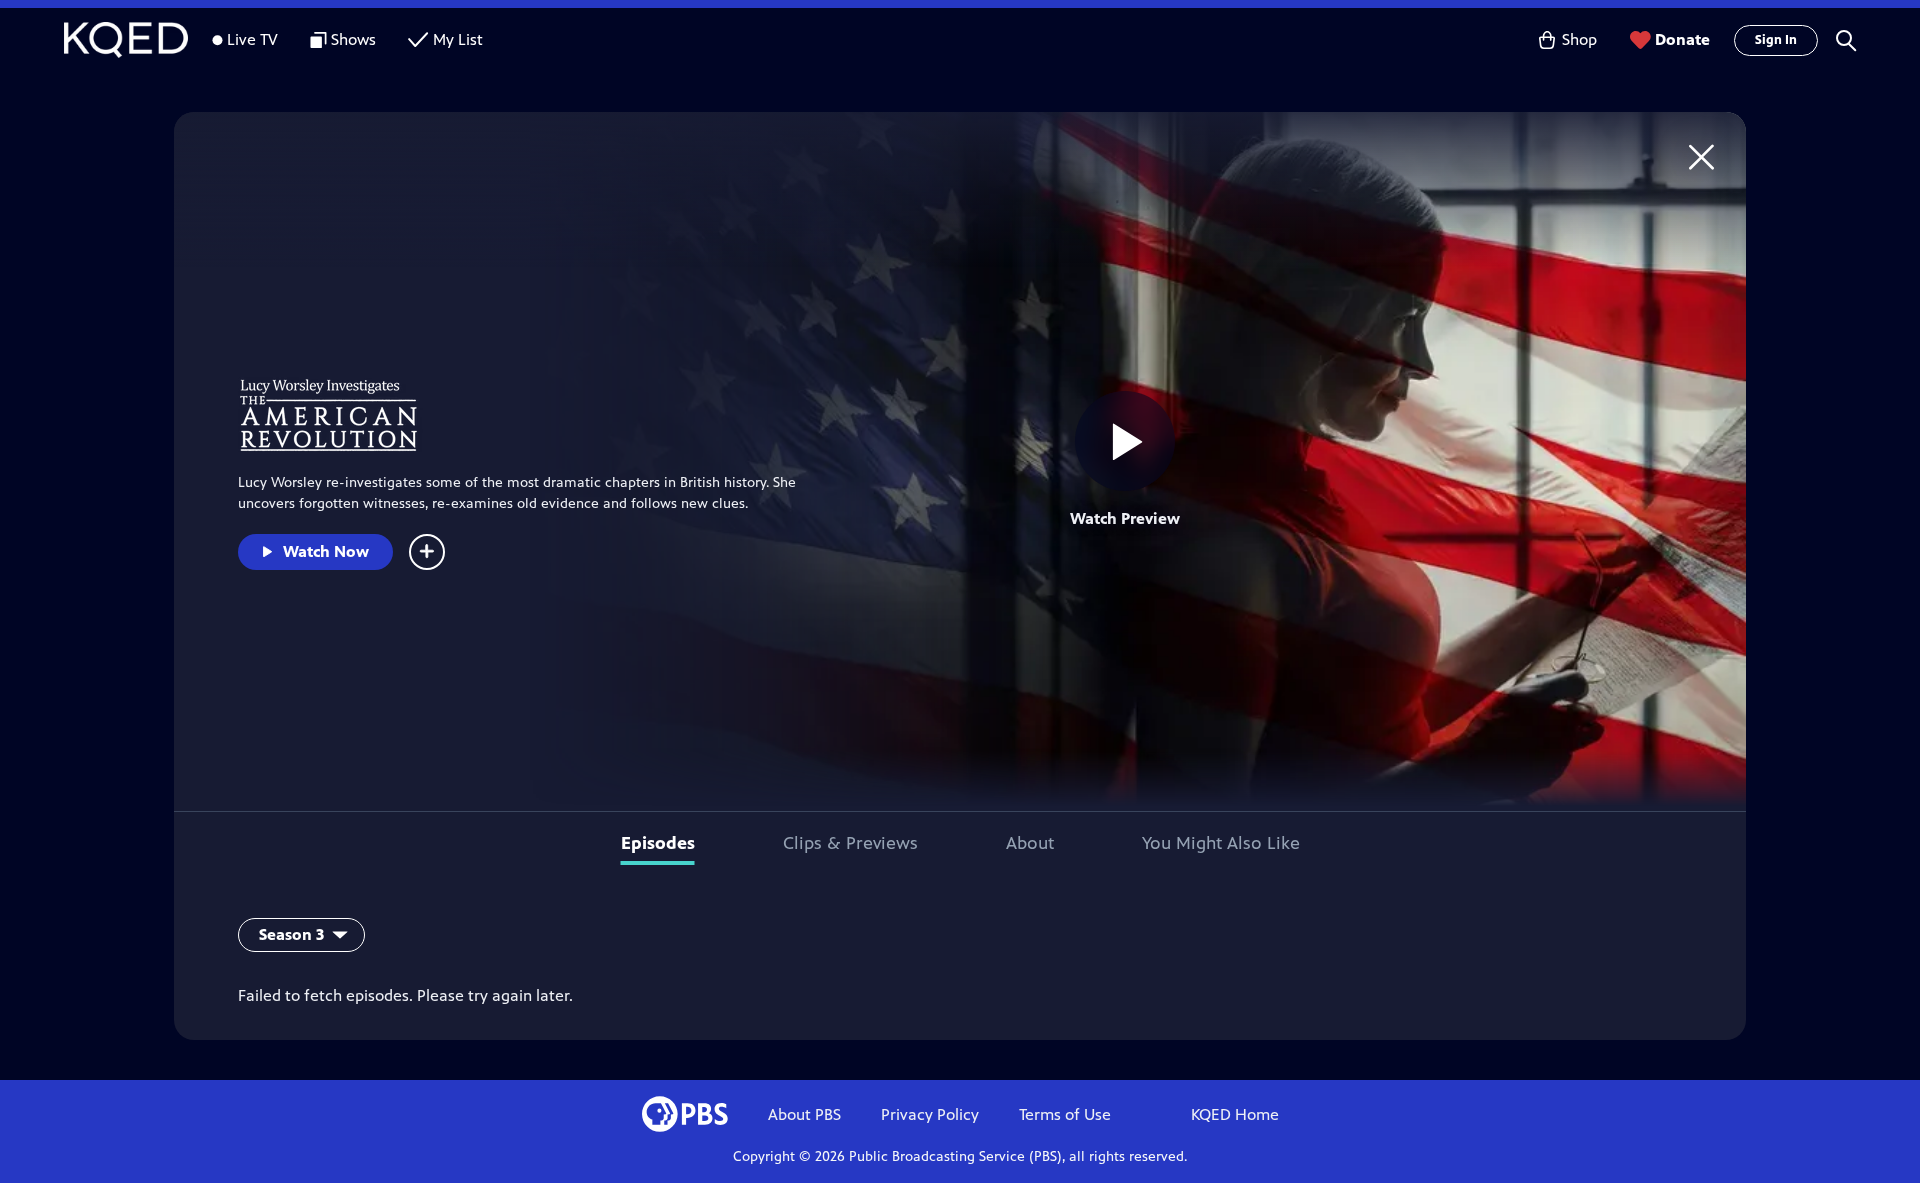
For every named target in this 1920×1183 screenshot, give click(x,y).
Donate (1682, 39)
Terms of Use (1065, 1114)
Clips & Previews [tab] (850, 843)
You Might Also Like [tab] (1221, 843)
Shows (353, 39)
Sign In (1776, 40)
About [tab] (1030, 843)
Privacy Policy (930, 1114)
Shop (1579, 39)
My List (458, 39)
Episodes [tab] (658, 843)
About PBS (804, 1114)
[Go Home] (1701, 156)
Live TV (252, 39)
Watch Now (326, 551)
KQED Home (1235, 1114)
